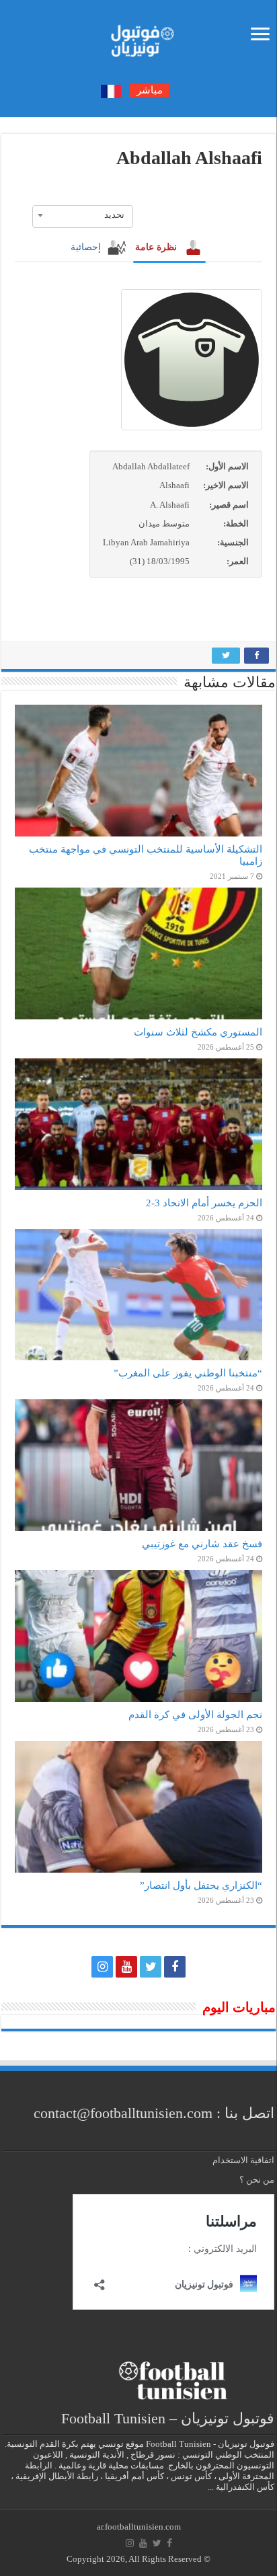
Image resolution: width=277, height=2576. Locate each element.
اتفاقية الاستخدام (243, 2160)
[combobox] (83, 215)
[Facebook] (175, 1967)
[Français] (111, 90)
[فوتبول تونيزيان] (138, 37)
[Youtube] (126, 1967)
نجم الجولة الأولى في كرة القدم (195, 1714)
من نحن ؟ (257, 2180)
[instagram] (102, 1967)
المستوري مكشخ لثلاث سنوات (198, 1032)
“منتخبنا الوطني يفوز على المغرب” (188, 1373)
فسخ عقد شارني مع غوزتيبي (202, 1544)
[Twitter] (151, 1967)
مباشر (150, 90)
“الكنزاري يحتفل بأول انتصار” (201, 1885)
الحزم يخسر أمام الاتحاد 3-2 (204, 1203)
